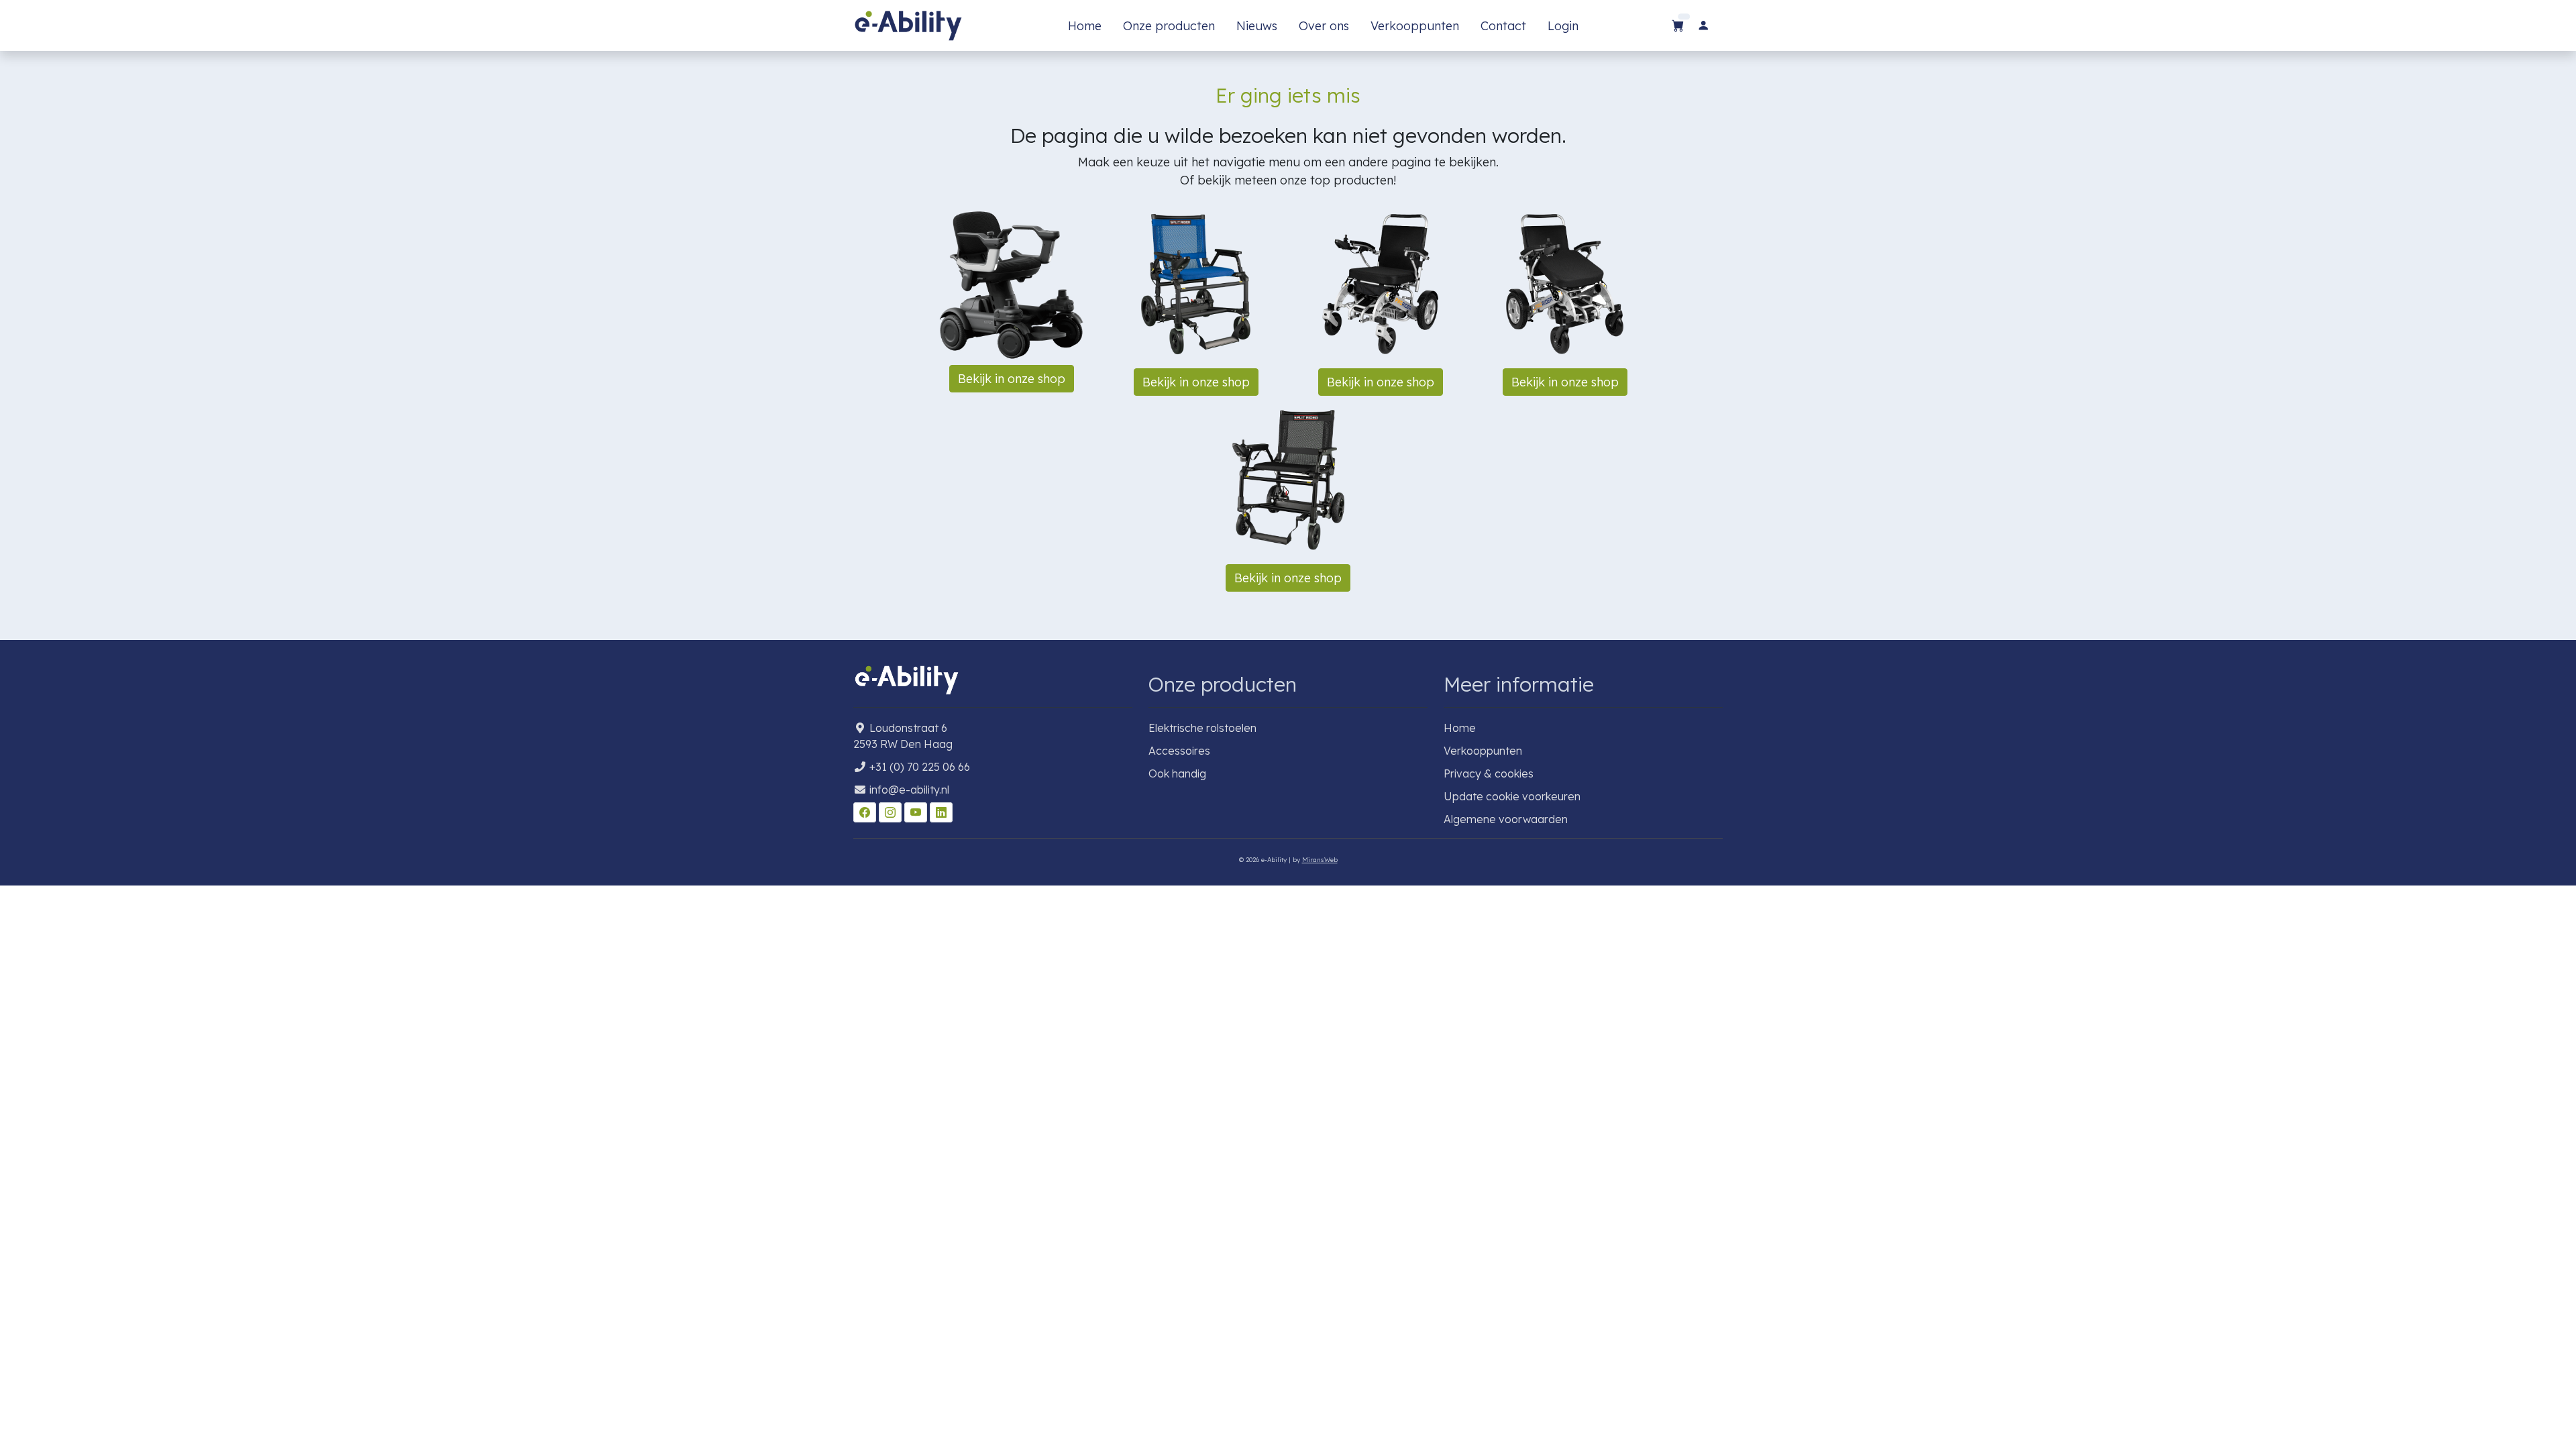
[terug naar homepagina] (908, 25)
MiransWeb (1320, 859)
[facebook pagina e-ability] (866, 812)
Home (1085, 26)
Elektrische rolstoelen (1202, 728)
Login (1563, 26)
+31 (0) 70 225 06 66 (920, 767)
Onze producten (1169, 26)
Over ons (1324, 26)
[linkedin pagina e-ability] (941, 812)
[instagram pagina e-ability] (892, 812)
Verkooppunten (1415, 26)
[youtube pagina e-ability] (917, 812)
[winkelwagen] (1678, 26)
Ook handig (1177, 773)
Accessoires (1179, 751)
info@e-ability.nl (909, 790)
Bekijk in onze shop (1012, 379)
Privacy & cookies (1489, 773)
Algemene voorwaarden (1506, 819)
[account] (1703, 26)
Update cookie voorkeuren (1512, 796)
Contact (1503, 26)
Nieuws (1257, 26)
